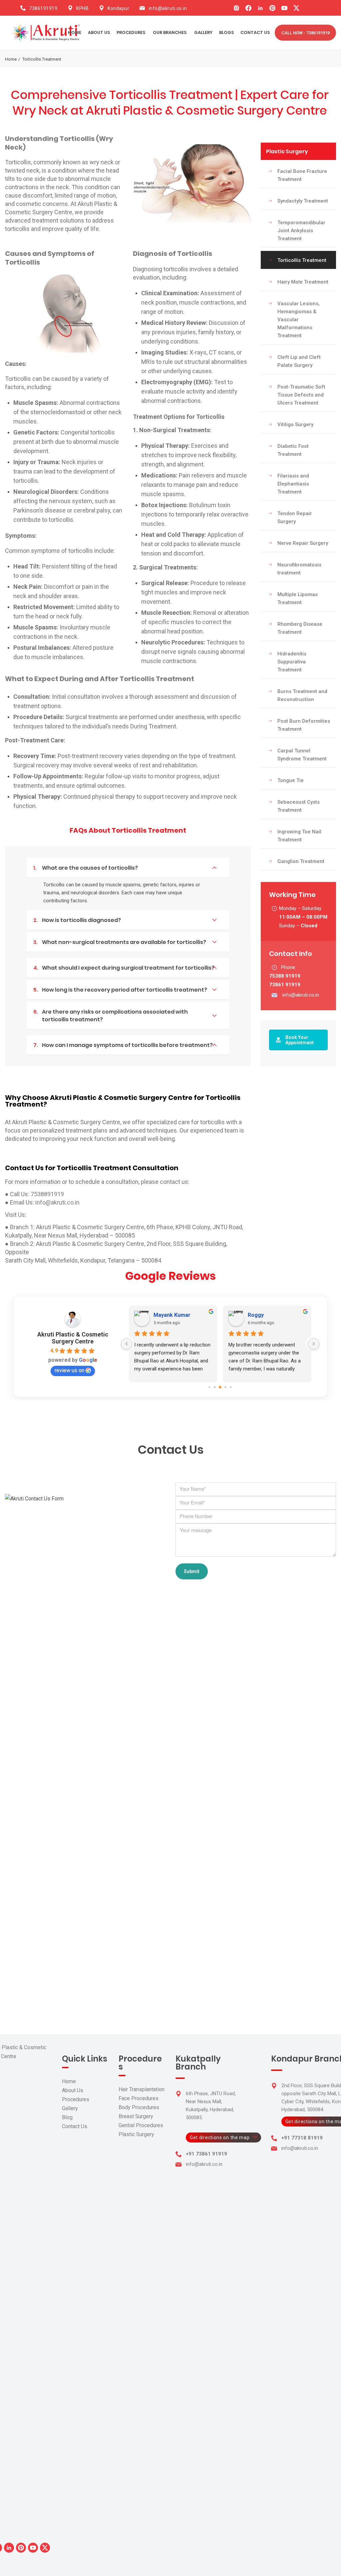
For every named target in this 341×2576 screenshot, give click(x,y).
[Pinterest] (272, 8)
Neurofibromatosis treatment (299, 569)
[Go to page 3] (225, 1387)
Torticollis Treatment (302, 260)
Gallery (70, 2108)
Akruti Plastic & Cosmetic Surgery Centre (73, 1338)
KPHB (82, 8)
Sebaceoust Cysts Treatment (299, 806)
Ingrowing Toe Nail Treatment (299, 836)
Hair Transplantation (142, 2089)
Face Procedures (139, 2098)
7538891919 (47, 1194)
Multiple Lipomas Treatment (298, 598)
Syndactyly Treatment (303, 201)
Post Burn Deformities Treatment (304, 725)
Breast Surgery (136, 2116)
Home (75, 32)
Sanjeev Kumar (172, 1315)
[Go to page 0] (210, 1387)
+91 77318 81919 (302, 2138)
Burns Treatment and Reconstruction (302, 695)
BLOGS (226, 32)
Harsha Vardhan (268, 1315)
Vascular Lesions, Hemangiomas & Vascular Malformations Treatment (299, 320)
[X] (296, 8)
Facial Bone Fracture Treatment (302, 175)
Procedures (76, 2099)
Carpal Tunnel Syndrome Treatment (302, 755)
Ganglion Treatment (301, 861)
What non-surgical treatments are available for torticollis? (120, 942)
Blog (67, 2117)
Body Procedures (139, 2107)
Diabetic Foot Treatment (293, 450)
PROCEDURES (131, 32)
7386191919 (43, 8)
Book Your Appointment (300, 1040)
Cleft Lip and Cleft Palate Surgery (299, 361)
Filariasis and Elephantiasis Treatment (293, 484)
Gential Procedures (141, 2125)
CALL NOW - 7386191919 (306, 33)
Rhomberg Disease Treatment (300, 628)
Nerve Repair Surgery (303, 543)
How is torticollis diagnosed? (77, 920)
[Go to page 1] (215, 1387)
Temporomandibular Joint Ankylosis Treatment (301, 231)
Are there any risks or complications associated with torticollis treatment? (111, 1016)
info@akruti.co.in (168, 8)
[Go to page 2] (220, 1387)
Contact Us (75, 2126)
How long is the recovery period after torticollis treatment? (120, 990)
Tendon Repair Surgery (295, 517)
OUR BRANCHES (170, 32)
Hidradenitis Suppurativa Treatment (292, 662)
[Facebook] (248, 8)
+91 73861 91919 (206, 2154)
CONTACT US (255, 32)
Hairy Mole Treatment (303, 282)
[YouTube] (284, 8)
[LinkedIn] (260, 8)
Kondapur (118, 8)
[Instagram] (236, 8)
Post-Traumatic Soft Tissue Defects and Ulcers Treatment (301, 395)
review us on (69, 1370)
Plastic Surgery (287, 151)
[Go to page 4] (231, 1387)
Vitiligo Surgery (295, 425)
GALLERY (203, 32)
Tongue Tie (291, 780)
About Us (73, 2090)
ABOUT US (99, 32)
